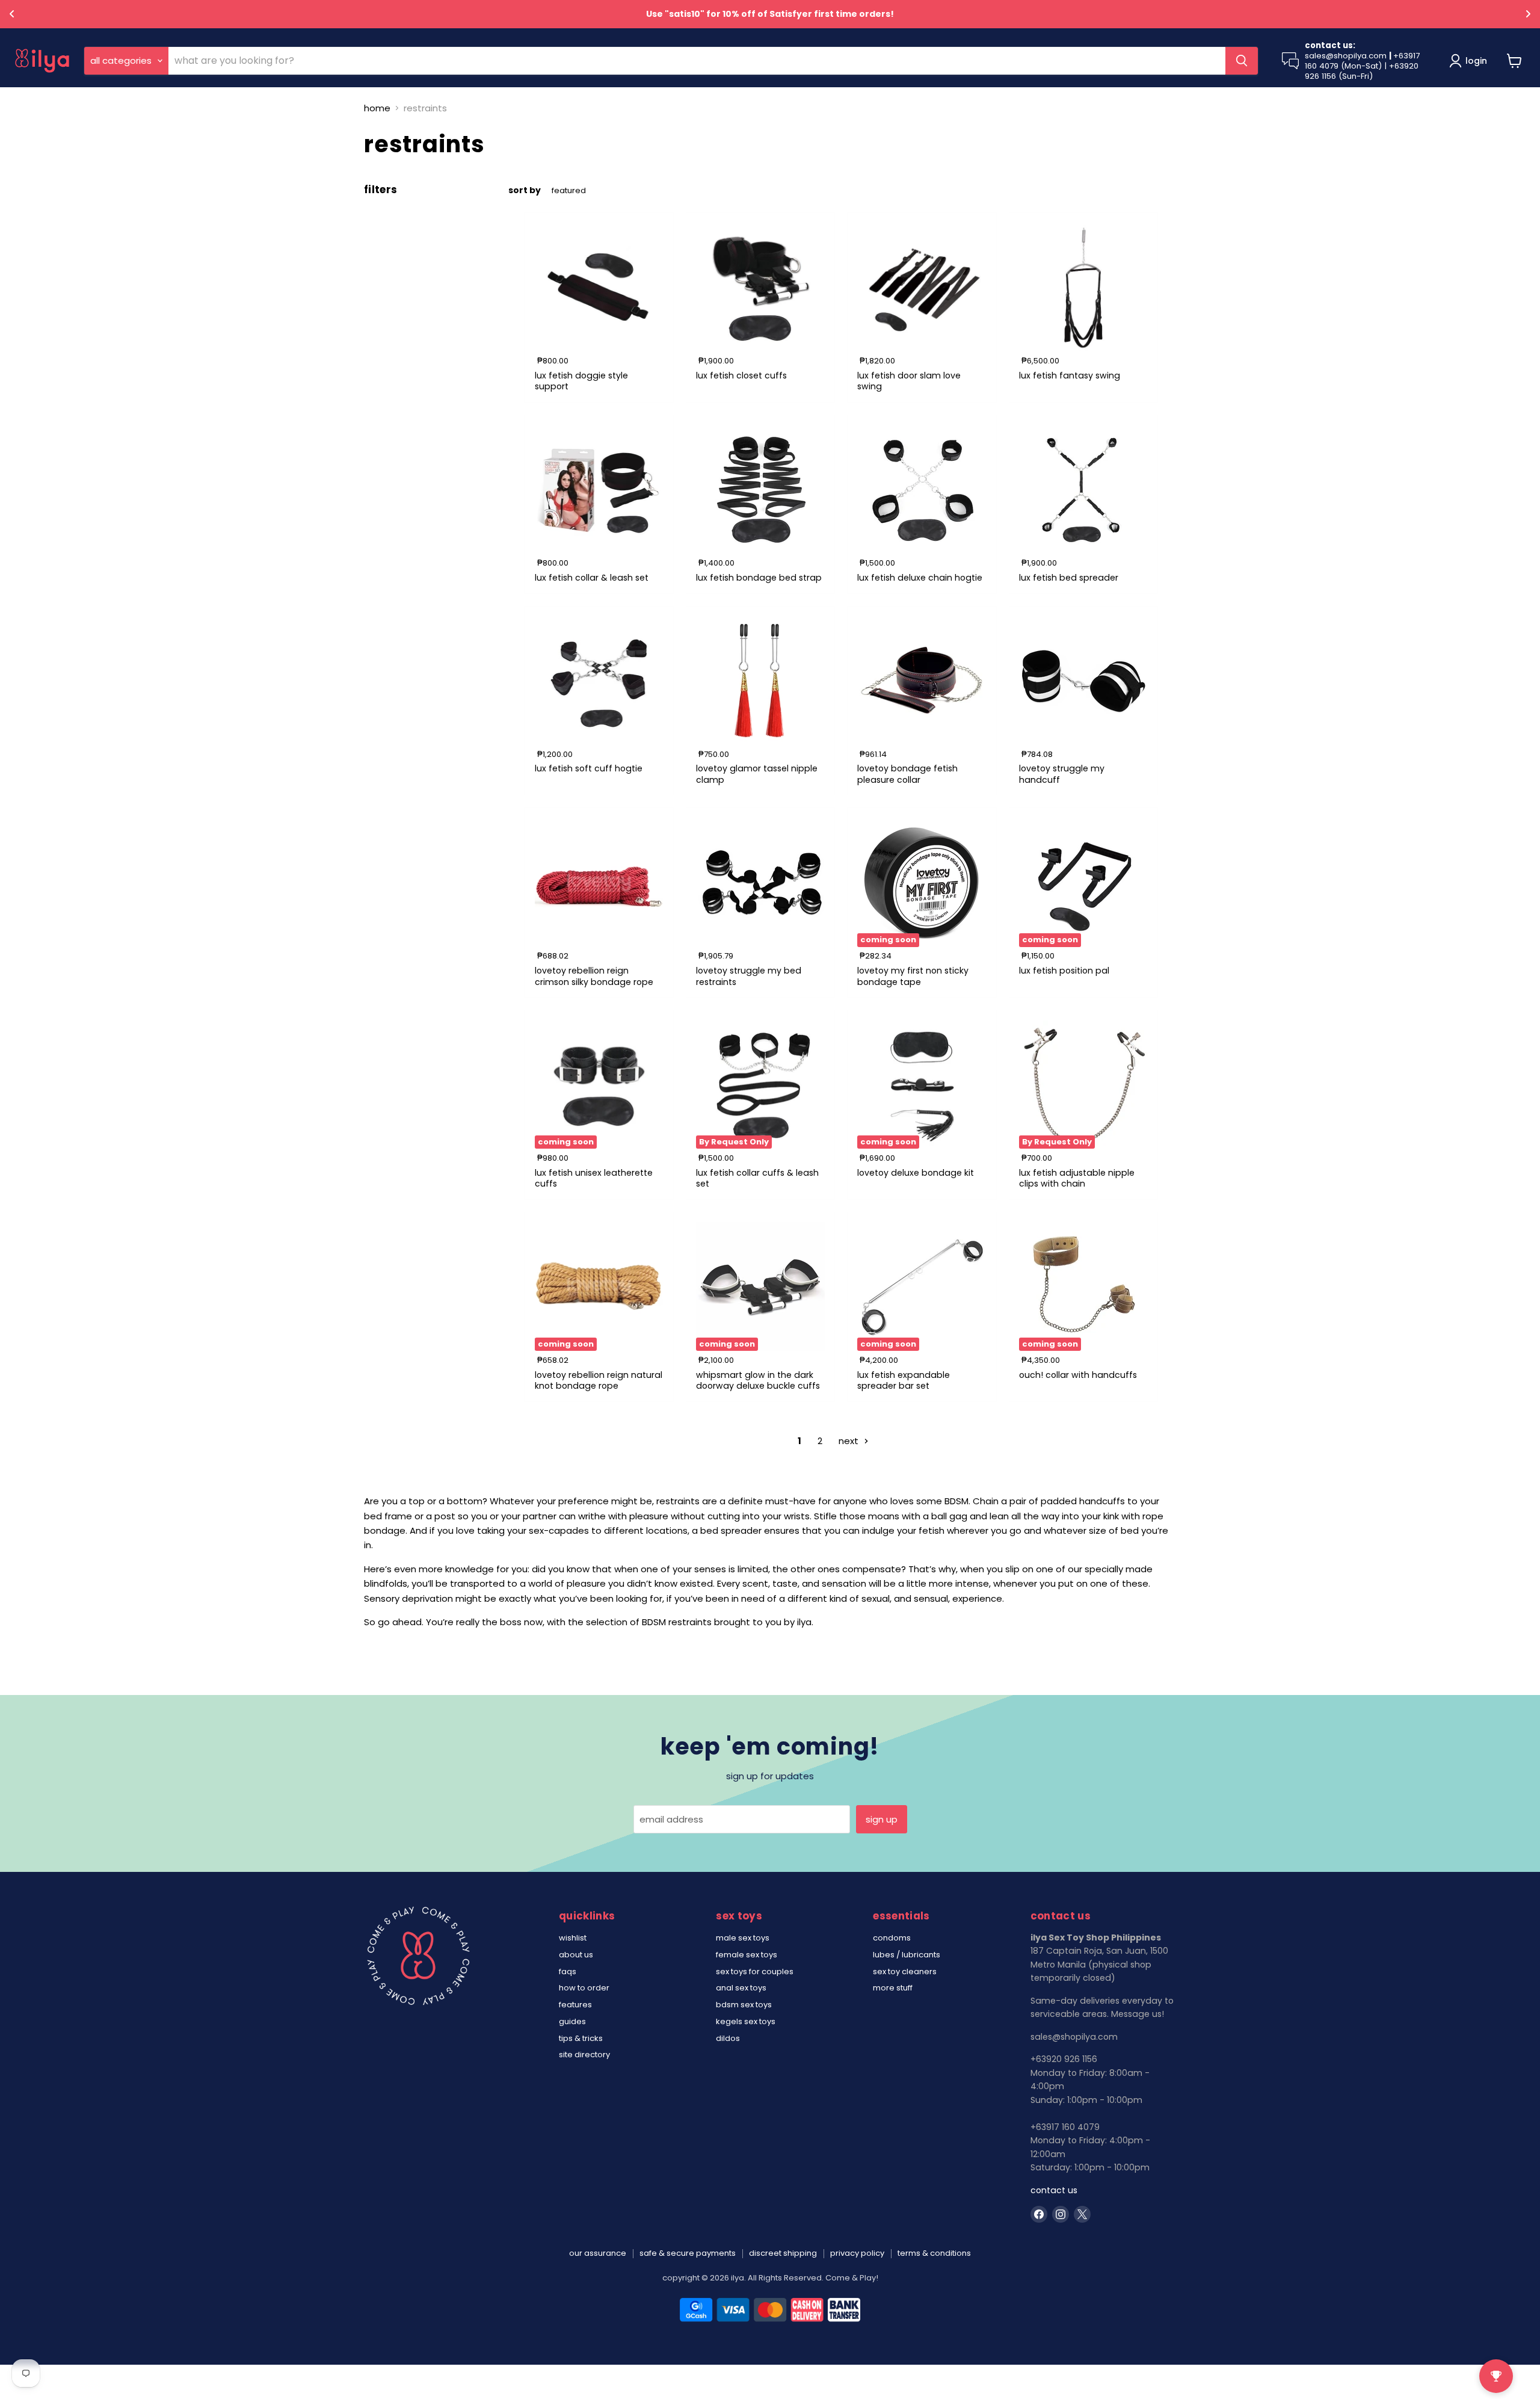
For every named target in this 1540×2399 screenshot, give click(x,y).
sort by (525, 190)
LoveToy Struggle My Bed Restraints (749, 976)
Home (377, 108)
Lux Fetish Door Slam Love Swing (909, 381)
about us (576, 1955)
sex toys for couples (755, 1971)
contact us (1054, 2190)
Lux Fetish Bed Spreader (1069, 578)
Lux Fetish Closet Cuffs (741, 375)
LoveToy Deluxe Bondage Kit (916, 1173)
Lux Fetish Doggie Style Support (581, 381)
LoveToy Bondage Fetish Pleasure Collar (907, 774)
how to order (584, 1988)
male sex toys (743, 1938)
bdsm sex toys (744, 2005)
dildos (728, 2038)
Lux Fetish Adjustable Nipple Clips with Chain (1077, 1178)
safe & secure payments (688, 2253)
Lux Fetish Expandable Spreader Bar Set (904, 1380)
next (850, 1441)
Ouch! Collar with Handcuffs (1078, 1375)
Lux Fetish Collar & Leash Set (592, 578)
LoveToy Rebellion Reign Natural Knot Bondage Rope (599, 1380)
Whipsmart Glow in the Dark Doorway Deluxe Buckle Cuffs (758, 1380)
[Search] (1242, 61)
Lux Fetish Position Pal (1064, 971)
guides (572, 2021)
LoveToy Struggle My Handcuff (1062, 774)
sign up (882, 1819)
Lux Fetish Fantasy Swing (1070, 375)
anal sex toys (741, 1988)
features (575, 2005)
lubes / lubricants (907, 1955)
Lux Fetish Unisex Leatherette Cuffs (594, 1178)
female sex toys (747, 1955)
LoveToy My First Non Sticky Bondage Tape (913, 976)
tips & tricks (581, 2038)
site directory (584, 2055)
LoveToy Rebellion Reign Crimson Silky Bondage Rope (594, 976)
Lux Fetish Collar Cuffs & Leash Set (757, 1178)
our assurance (598, 2253)
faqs (568, 1971)
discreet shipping (783, 2253)
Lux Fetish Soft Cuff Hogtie (589, 768)
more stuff (893, 1988)
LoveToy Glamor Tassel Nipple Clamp (757, 774)
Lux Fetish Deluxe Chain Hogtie (920, 578)
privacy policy (857, 2253)
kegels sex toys (746, 2021)
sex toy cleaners (905, 1971)
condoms (892, 1938)
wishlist (573, 1938)
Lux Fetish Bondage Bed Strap (759, 578)
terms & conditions (934, 2253)
